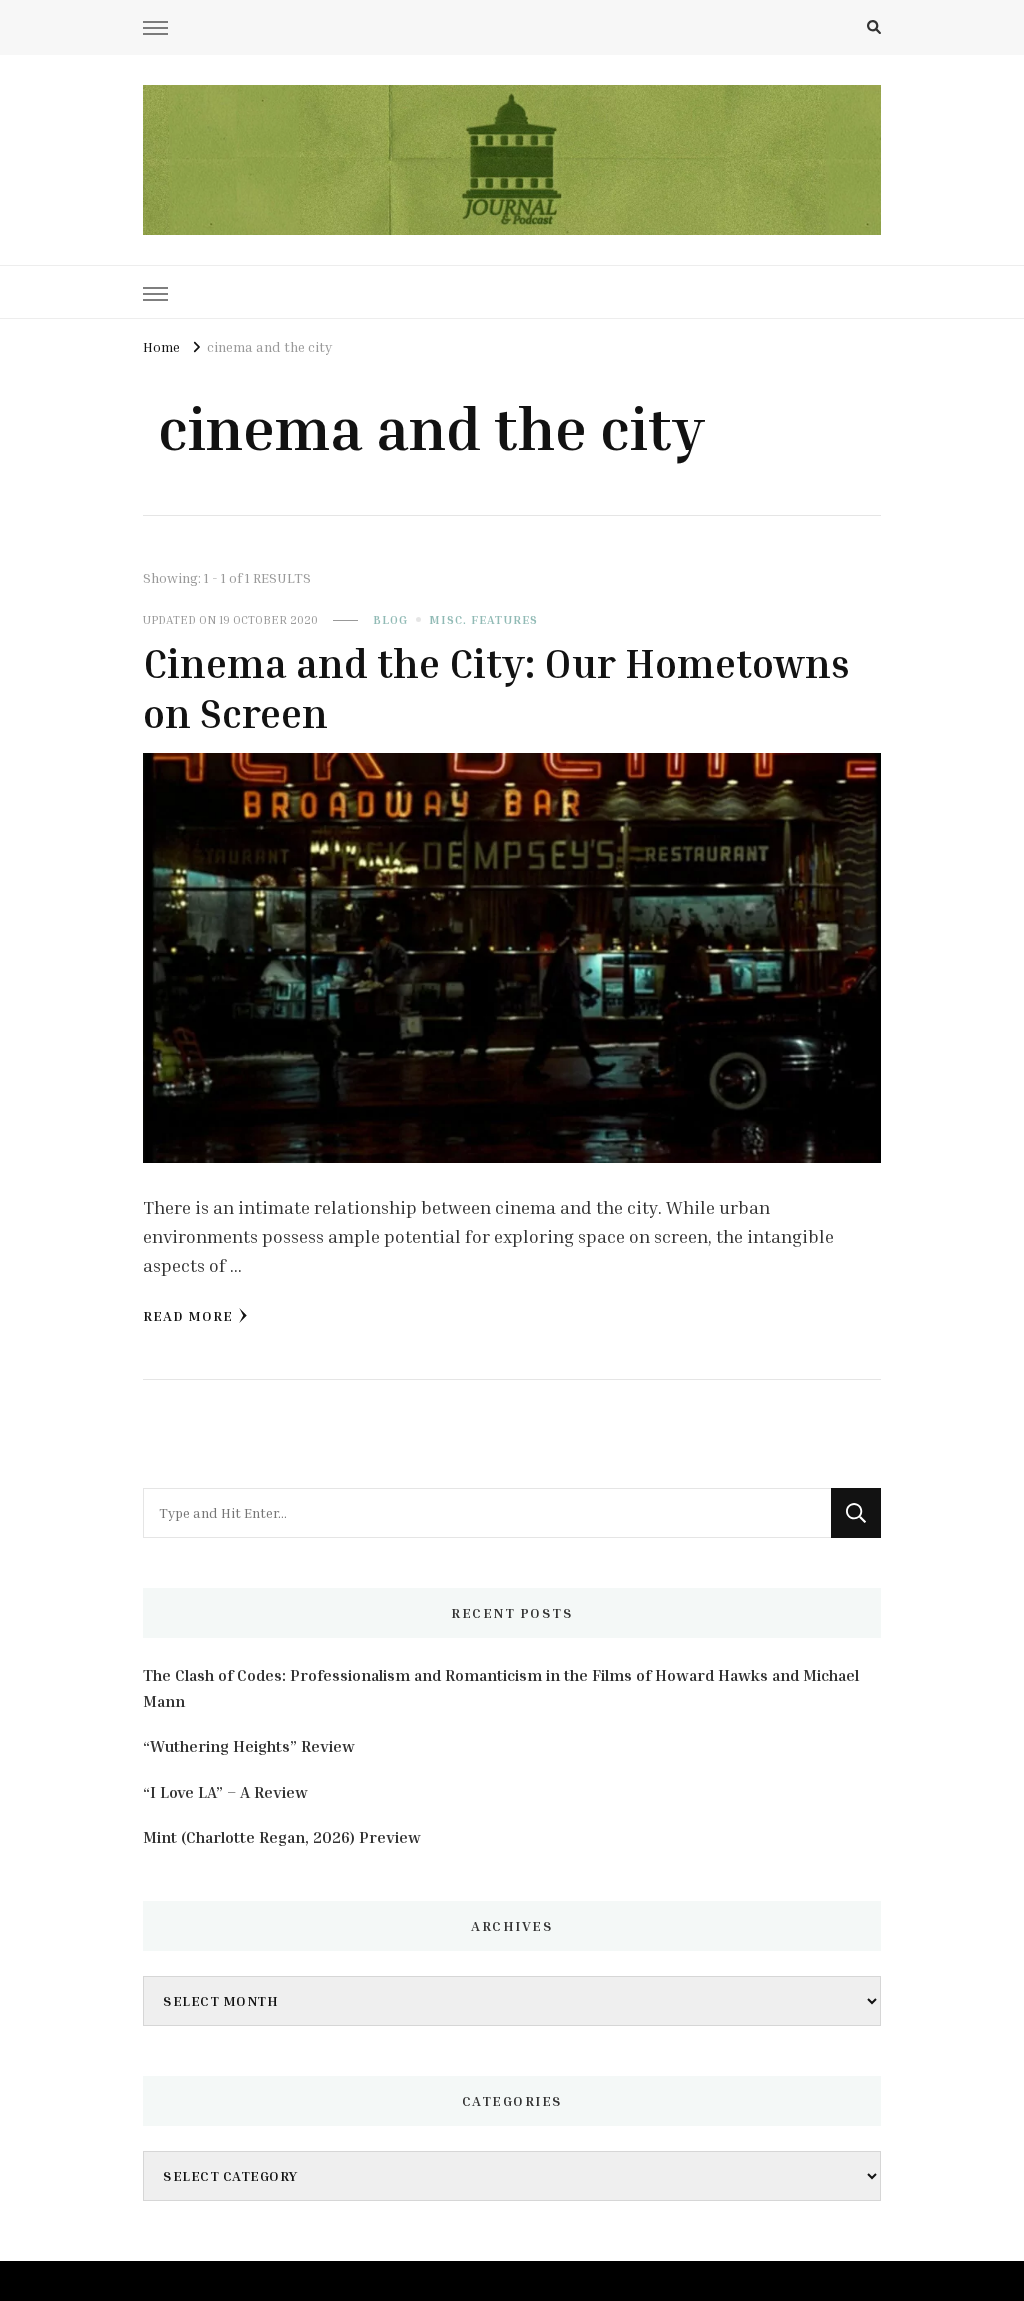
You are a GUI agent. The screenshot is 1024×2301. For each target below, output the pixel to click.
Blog (390, 619)
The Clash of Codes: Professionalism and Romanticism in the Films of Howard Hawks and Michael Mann (501, 1688)
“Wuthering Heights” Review (249, 1746)
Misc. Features (483, 619)
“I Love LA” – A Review (225, 1792)
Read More (188, 1315)
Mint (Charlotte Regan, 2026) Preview (282, 1837)
